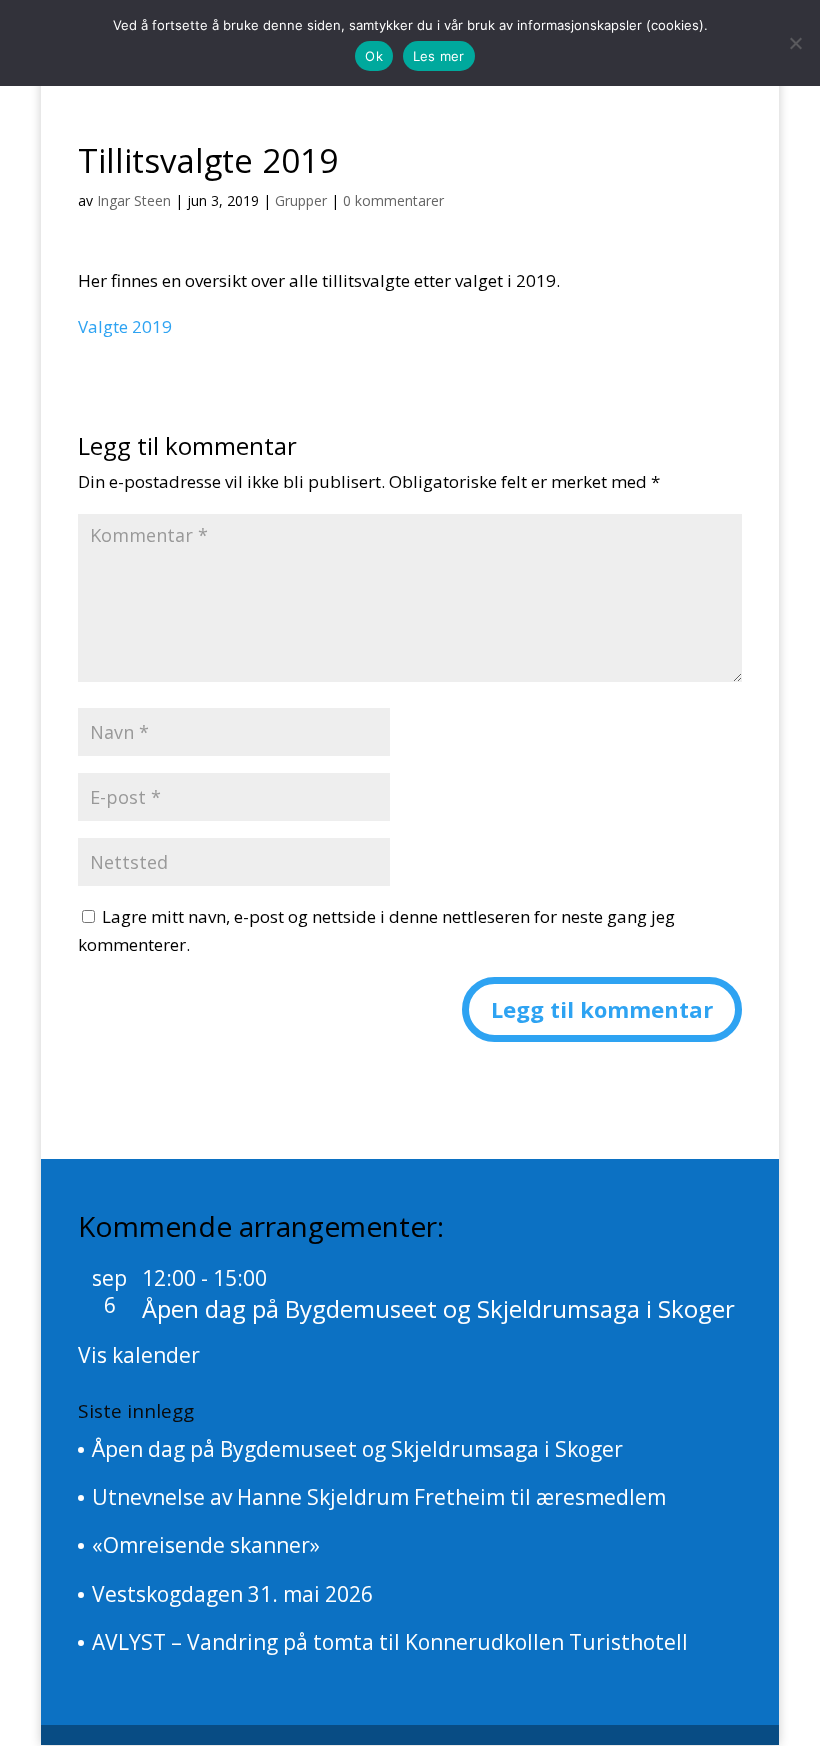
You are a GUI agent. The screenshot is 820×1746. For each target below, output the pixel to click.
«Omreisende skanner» (206, 1545)
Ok (374, 56)
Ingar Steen (134, 200)
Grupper (301, 200)
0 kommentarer (393, 200)
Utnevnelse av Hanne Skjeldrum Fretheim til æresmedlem (379, 1497)
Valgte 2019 (125, 326)
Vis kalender (139, 1355)
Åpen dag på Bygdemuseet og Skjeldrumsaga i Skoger (438, 1308)
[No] (795, 43)
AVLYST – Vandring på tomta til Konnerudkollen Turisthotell (390, 1642)
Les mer (439, 56)
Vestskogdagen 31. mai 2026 (232, 1594)
